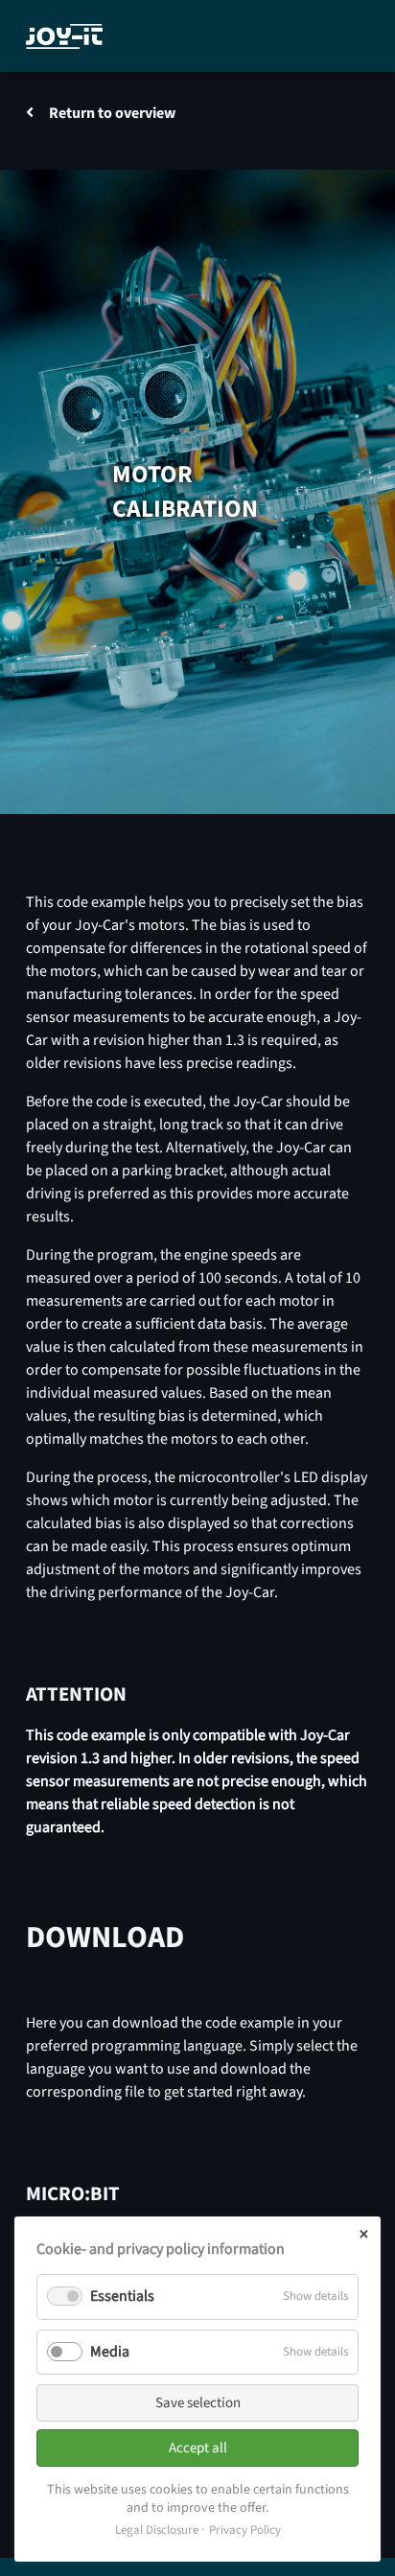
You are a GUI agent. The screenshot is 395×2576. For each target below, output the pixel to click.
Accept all (198, 2448)
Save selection (198, 2403)
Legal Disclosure (157, 2530)
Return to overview (112, 113)
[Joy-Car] (64, 36)
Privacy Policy (245, 2530)
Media (110, 2352)
